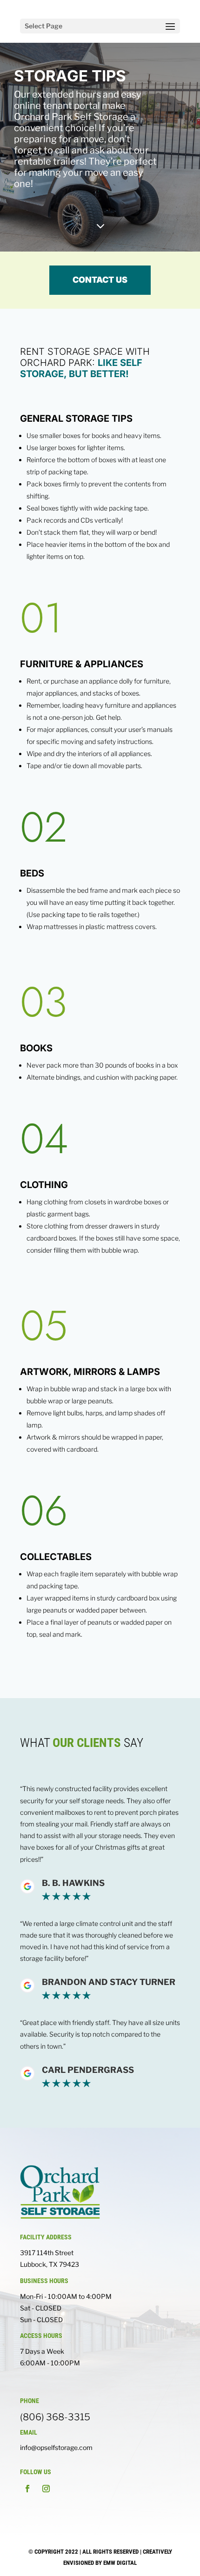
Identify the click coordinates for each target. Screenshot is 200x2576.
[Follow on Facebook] (27, 2489)
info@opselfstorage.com (56, 2447)
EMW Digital (120, 2563)
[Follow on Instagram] (46, 2489)
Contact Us (100, 280)
